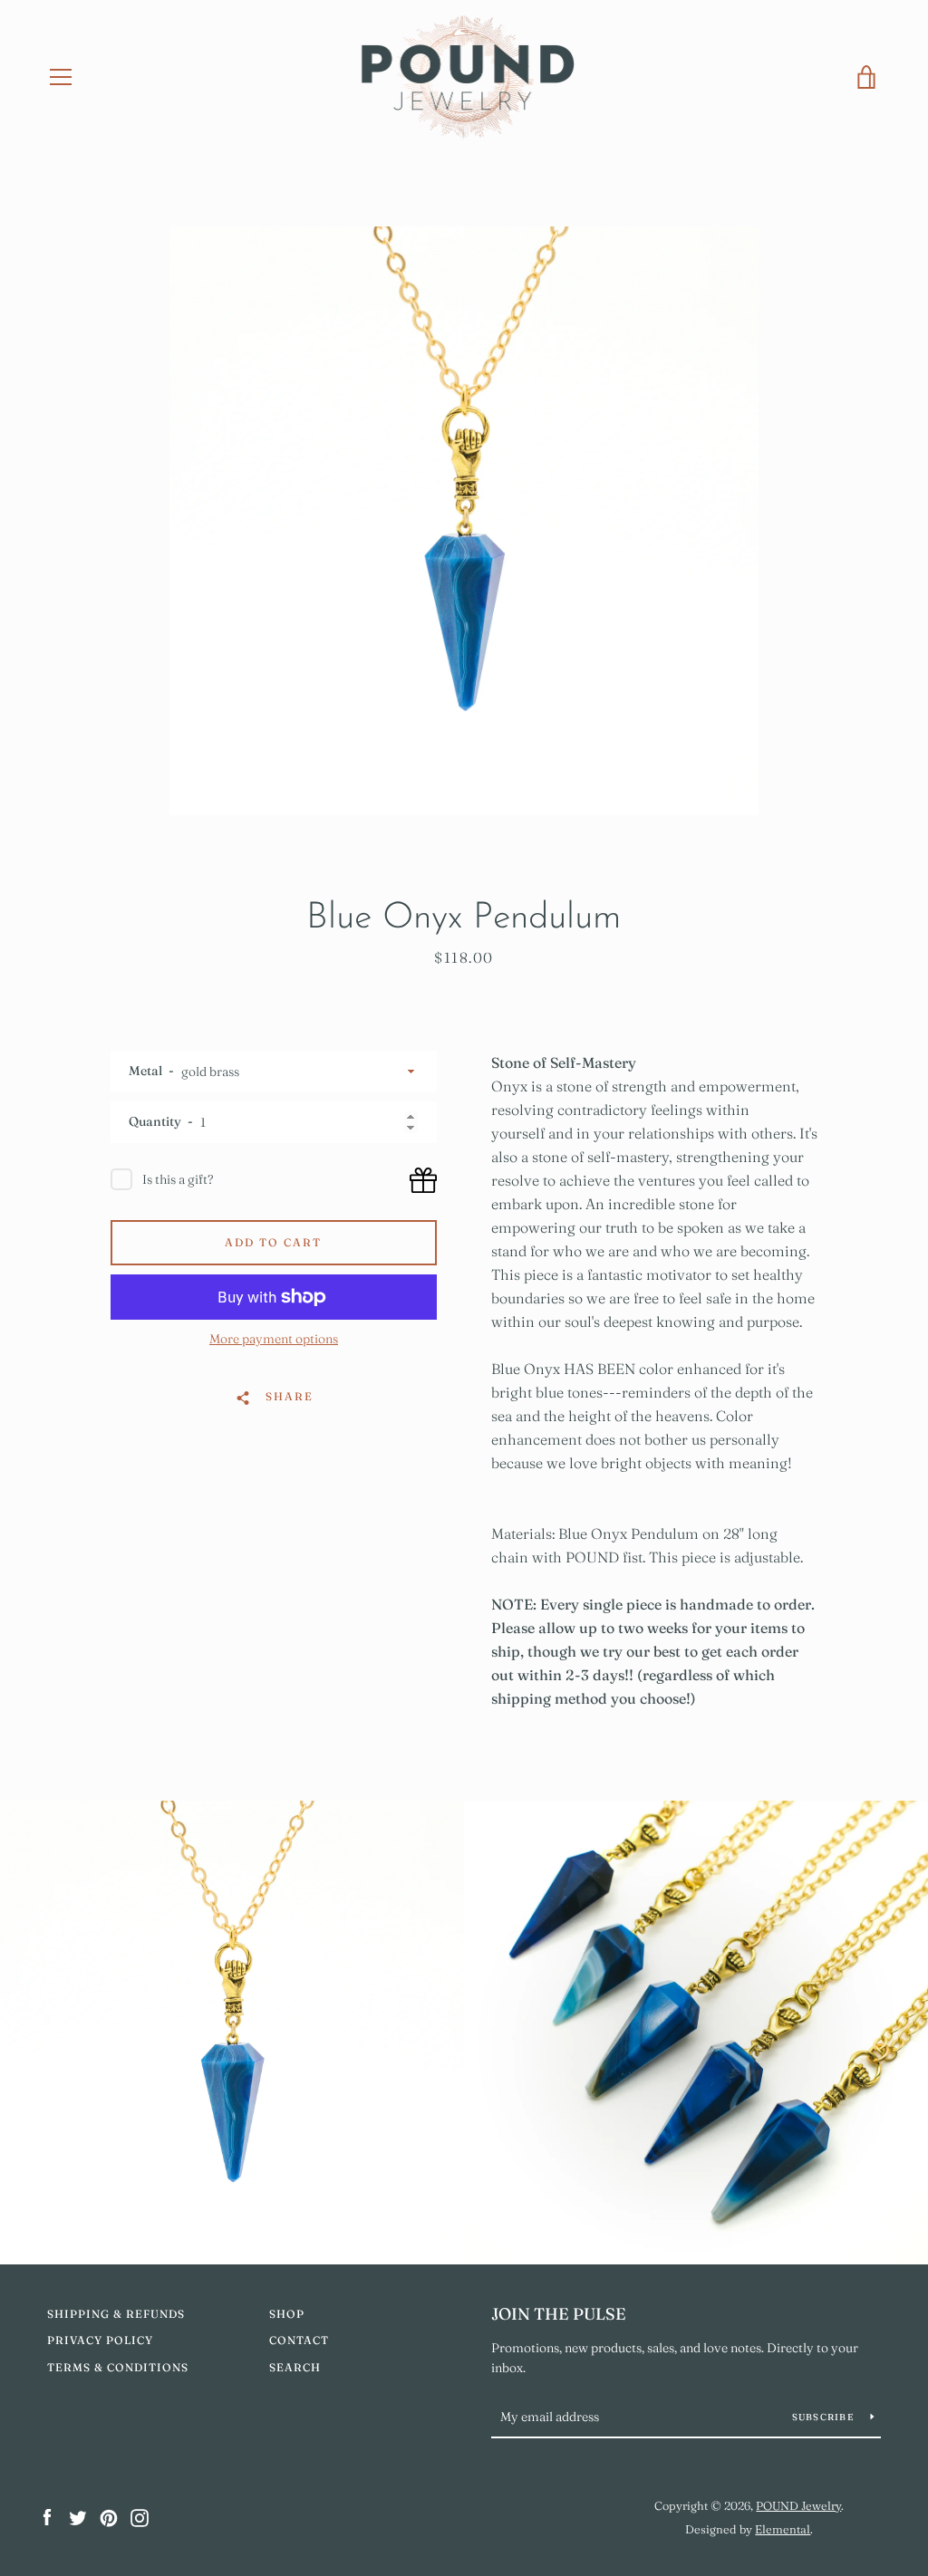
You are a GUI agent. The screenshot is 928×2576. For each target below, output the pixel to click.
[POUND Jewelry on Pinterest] (109, 2516)
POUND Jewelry (798, 2505)
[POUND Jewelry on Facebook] (47, 2516)
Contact (299, 2340)
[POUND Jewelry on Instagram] (140, 2516)
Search (295, 2367)
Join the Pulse (559, 2314)
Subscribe (825, 2417)
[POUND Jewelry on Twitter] (78, 2516)
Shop (287, 2314)
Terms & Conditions (118, 2367)
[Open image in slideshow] (464, 521)
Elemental (783, 2529)
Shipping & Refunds (116, 2314)
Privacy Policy (100, 2340)
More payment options (274, 1339)
